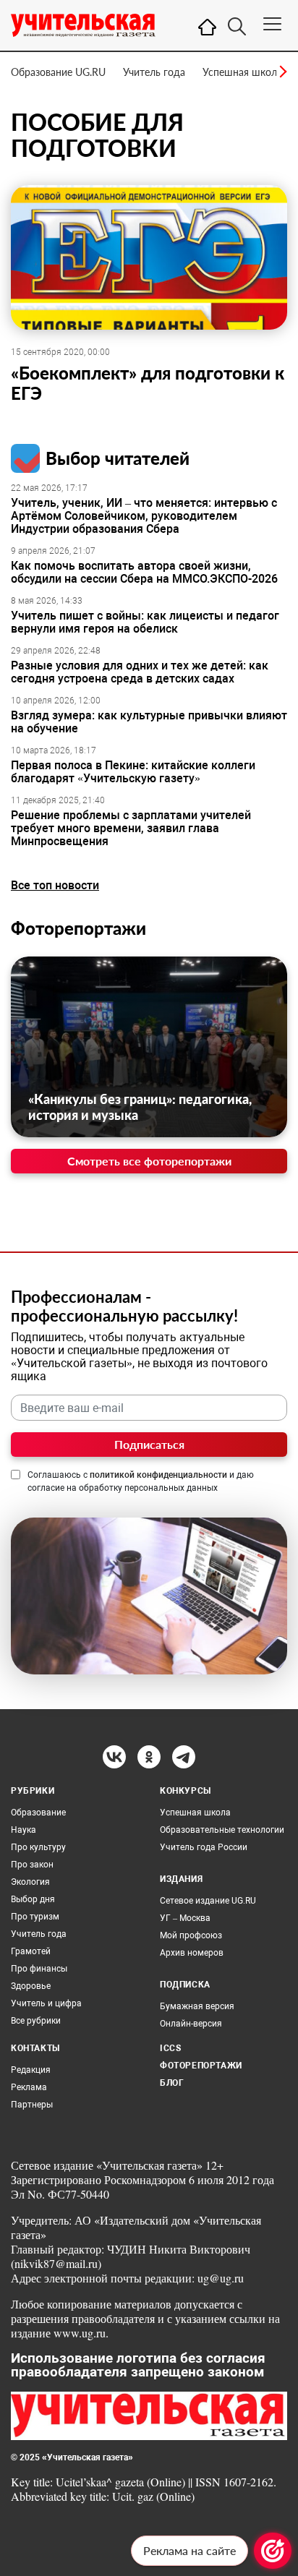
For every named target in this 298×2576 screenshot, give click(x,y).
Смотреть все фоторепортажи (149, 1161)
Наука (24, 1830)
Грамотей (31, 1951)
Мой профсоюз (191, 1935)
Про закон (32, 1865)
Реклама (29, 2087)
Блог (172, 2083)
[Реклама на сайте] (273, 2551)
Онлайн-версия (191, 2024)
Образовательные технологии (222, 1830)
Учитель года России (204, 1847)
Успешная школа (242, 72)
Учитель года (154, 72)
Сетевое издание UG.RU (208, 1901)
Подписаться (149, 1444)
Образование (38, 1813)
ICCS (170, 2048)
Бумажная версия (197, 2006)
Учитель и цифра (46, 2003)
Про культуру (38, 1847)
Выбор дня (33, 1899)
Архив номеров (192, 1953)
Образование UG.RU (58, 72)
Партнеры (32, 2105)
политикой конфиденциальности (158, 1475)
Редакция (31, 2070)
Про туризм (35, 1917)
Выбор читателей (118, 458)
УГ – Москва (185, 1918)
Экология (30, 1882)
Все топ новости (55, 885)
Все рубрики (36, 2021)
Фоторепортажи (78, 928)
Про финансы (39, 1969)
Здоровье (31, 1986)
